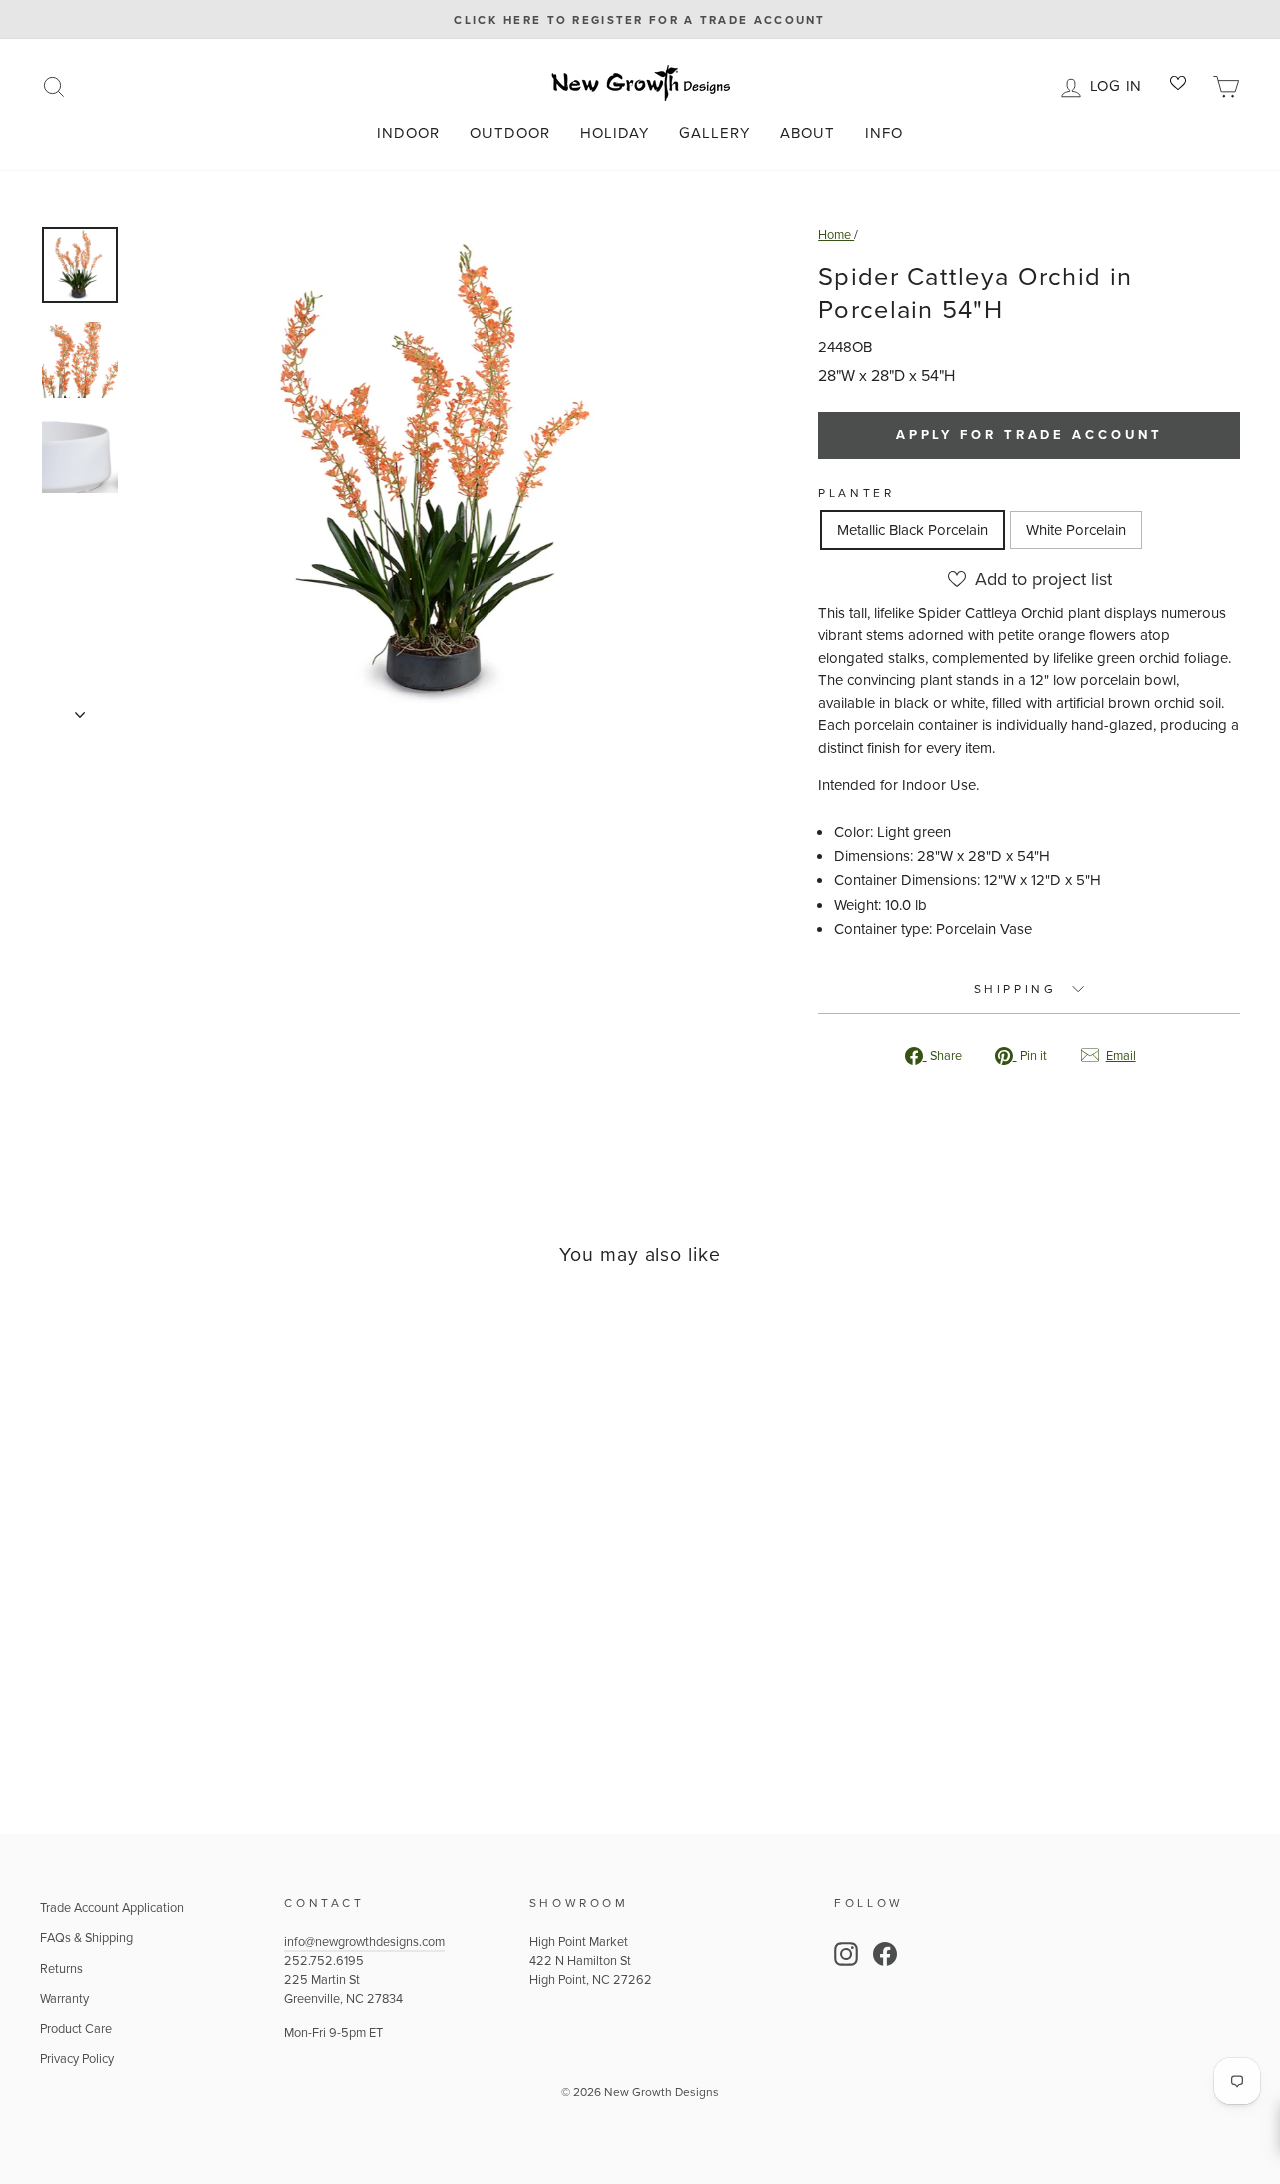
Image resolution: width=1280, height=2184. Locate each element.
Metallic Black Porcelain (912, 529)
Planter (856, 492)
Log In (1119, 84)
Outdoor (510, 132)
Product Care (76, 2028)
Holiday (614, 132)
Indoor (408, 132)
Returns (61, 1968)
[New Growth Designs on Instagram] (846, 1954)
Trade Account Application (112, 1907)
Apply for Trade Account (1029, 434)
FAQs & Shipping (86, 1937)
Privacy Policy (77, 2058)
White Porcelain (1076, 529)
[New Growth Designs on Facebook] (885, 1954)
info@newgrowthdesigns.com (364, 1941)
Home (836, 234)
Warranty (64, 1998)
